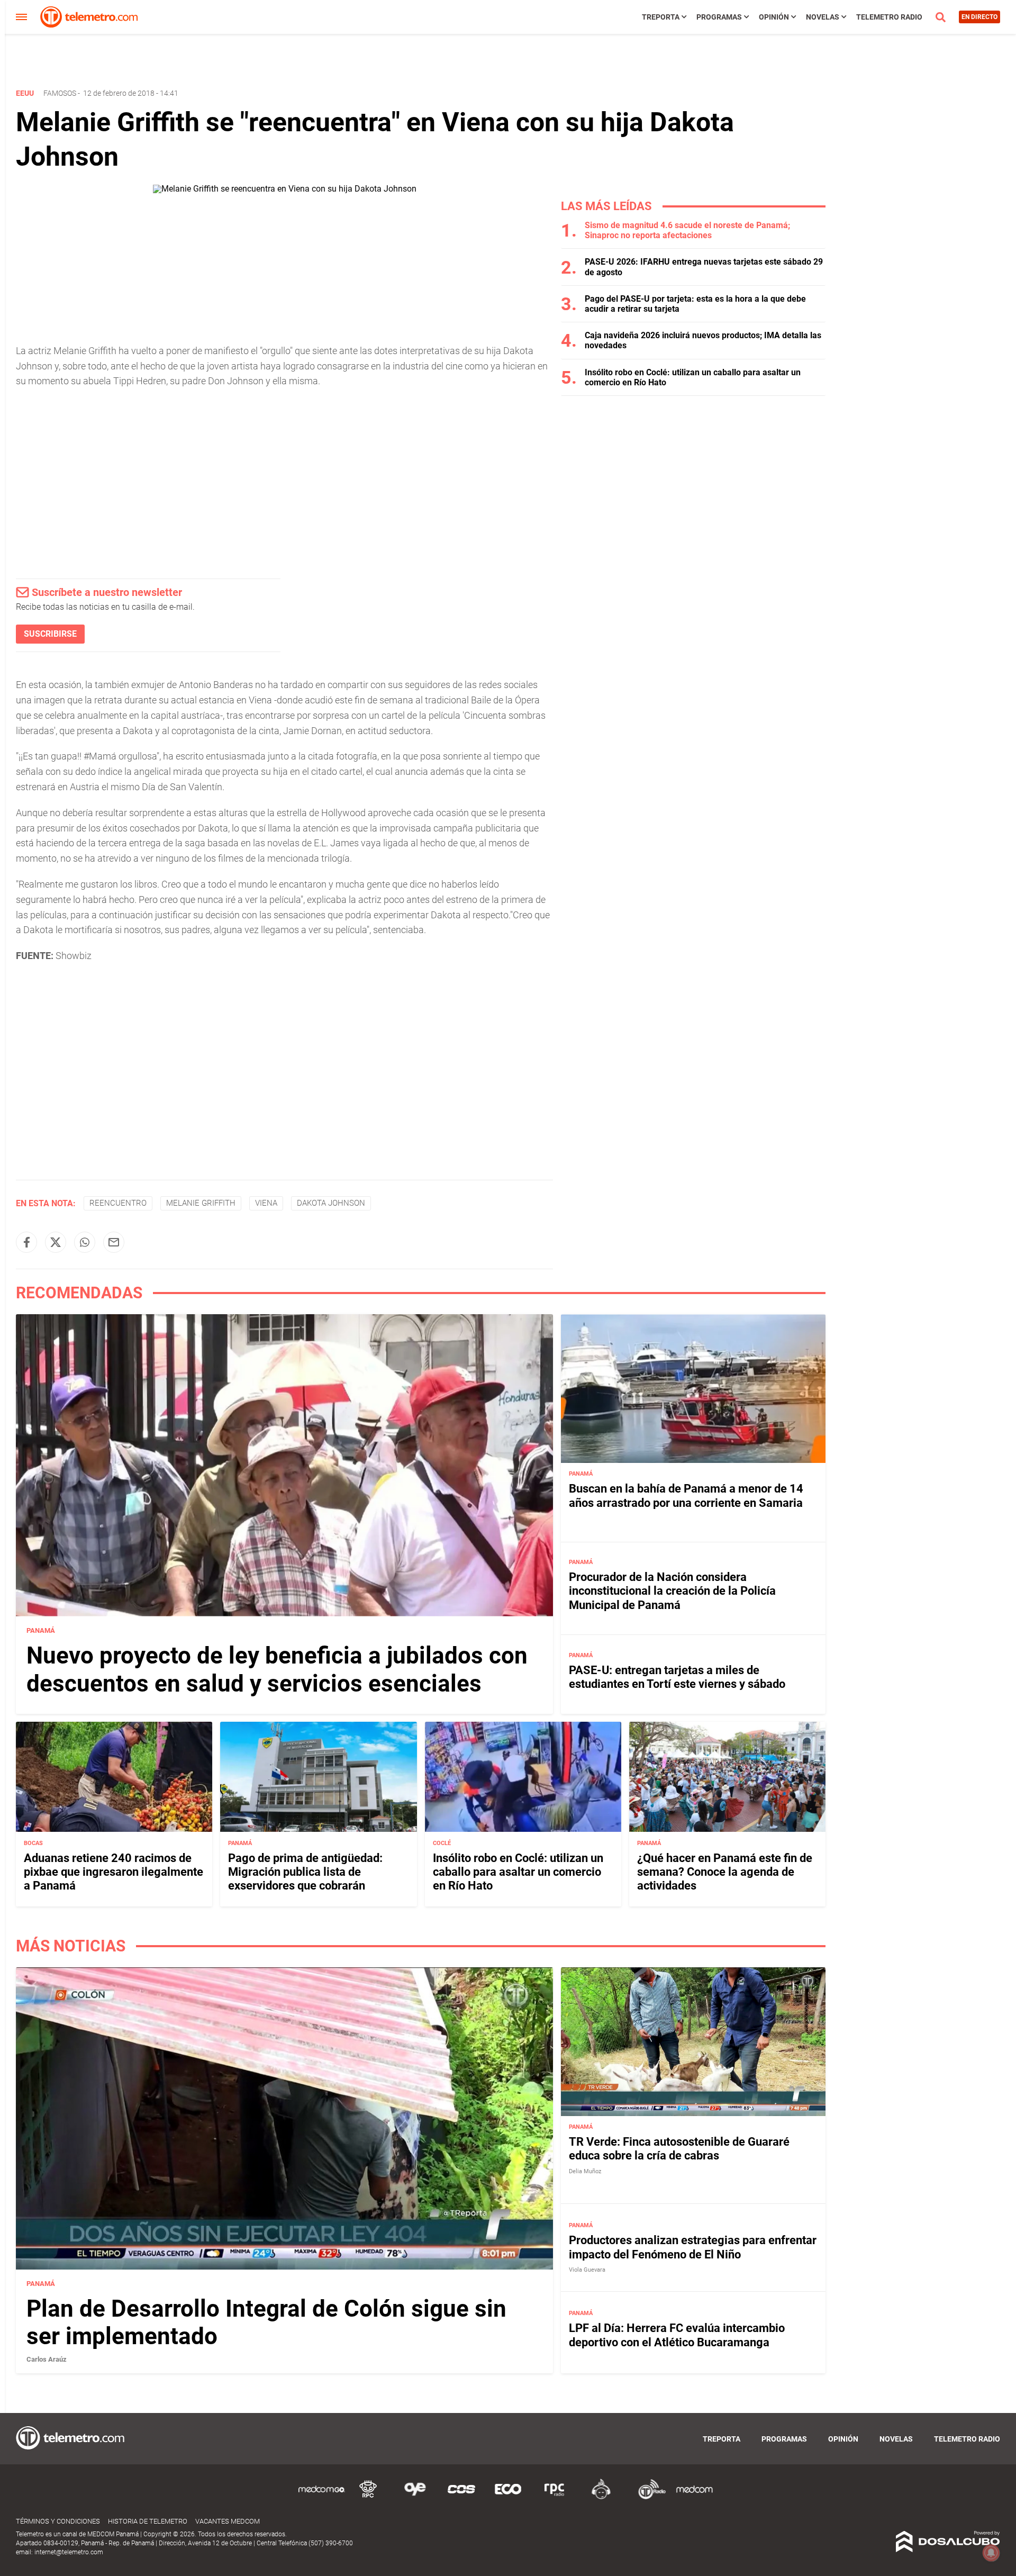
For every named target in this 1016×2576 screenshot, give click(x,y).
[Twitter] (56, 1242)
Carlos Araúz (47, 2359)
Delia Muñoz (585, 2171)
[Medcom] (694, 2497)
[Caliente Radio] (601, 2497)
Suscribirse (50, 634)
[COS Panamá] (461, 2497)
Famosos (60, 93)
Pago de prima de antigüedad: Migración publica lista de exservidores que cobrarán (305, 1872)
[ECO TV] (508, 2497)
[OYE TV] (415, 2497)
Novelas (823, 17)
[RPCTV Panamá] (368, 2497)
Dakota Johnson (331, 1203)
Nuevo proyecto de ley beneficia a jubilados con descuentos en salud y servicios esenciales (277, 1670)
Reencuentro (118, 1203)
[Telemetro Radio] (648, 2497)
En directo (979, 17)
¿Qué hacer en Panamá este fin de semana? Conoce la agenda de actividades (725, 1872)
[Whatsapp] (85, 1242)
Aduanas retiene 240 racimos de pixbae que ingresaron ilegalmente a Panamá (114, 1872)
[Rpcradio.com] (555, 2497)
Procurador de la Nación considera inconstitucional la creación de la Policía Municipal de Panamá (672, 1591)
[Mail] (114, 1242)
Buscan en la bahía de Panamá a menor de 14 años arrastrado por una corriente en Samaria (686, 1495)
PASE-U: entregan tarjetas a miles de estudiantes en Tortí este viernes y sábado (677, 1676)
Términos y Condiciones (58, 2521)
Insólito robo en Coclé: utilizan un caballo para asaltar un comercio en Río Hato (518, 1872)
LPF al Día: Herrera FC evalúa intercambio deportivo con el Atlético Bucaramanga (677, 2335)
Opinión (774, 17)
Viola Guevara (587, 2270)
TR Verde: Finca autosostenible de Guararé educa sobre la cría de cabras (679, 2149)
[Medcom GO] (322, 2497)
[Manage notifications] (991, 2553)
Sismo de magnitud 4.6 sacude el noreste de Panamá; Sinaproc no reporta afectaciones (687, 230)
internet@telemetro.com (69, 2552)
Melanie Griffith (201, 1203)
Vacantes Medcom (228, 2521)
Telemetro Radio (889, 17)
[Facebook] (26, 1242)
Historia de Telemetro (148, 2521)
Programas (719, 17)
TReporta (661, 17)
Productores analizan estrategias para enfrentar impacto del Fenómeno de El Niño (693, 2247)
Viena (266, 1203)
